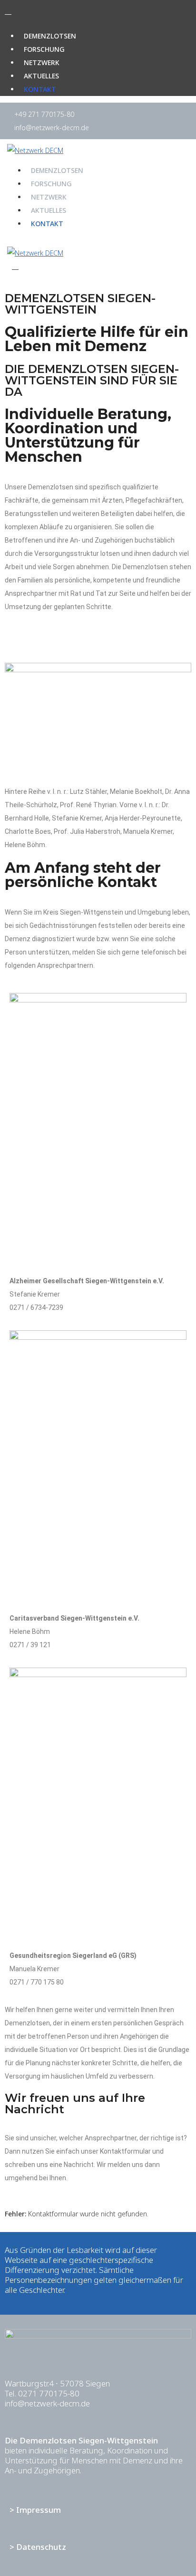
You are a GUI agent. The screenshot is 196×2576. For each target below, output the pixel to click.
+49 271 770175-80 (44, 114)
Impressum (39, 2510)
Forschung (44, 49)
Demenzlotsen (50, 36)
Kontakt (40, 89)
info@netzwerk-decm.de (52, 128)
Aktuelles (41, 76)
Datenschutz (41, 2547)
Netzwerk (42, 62)
